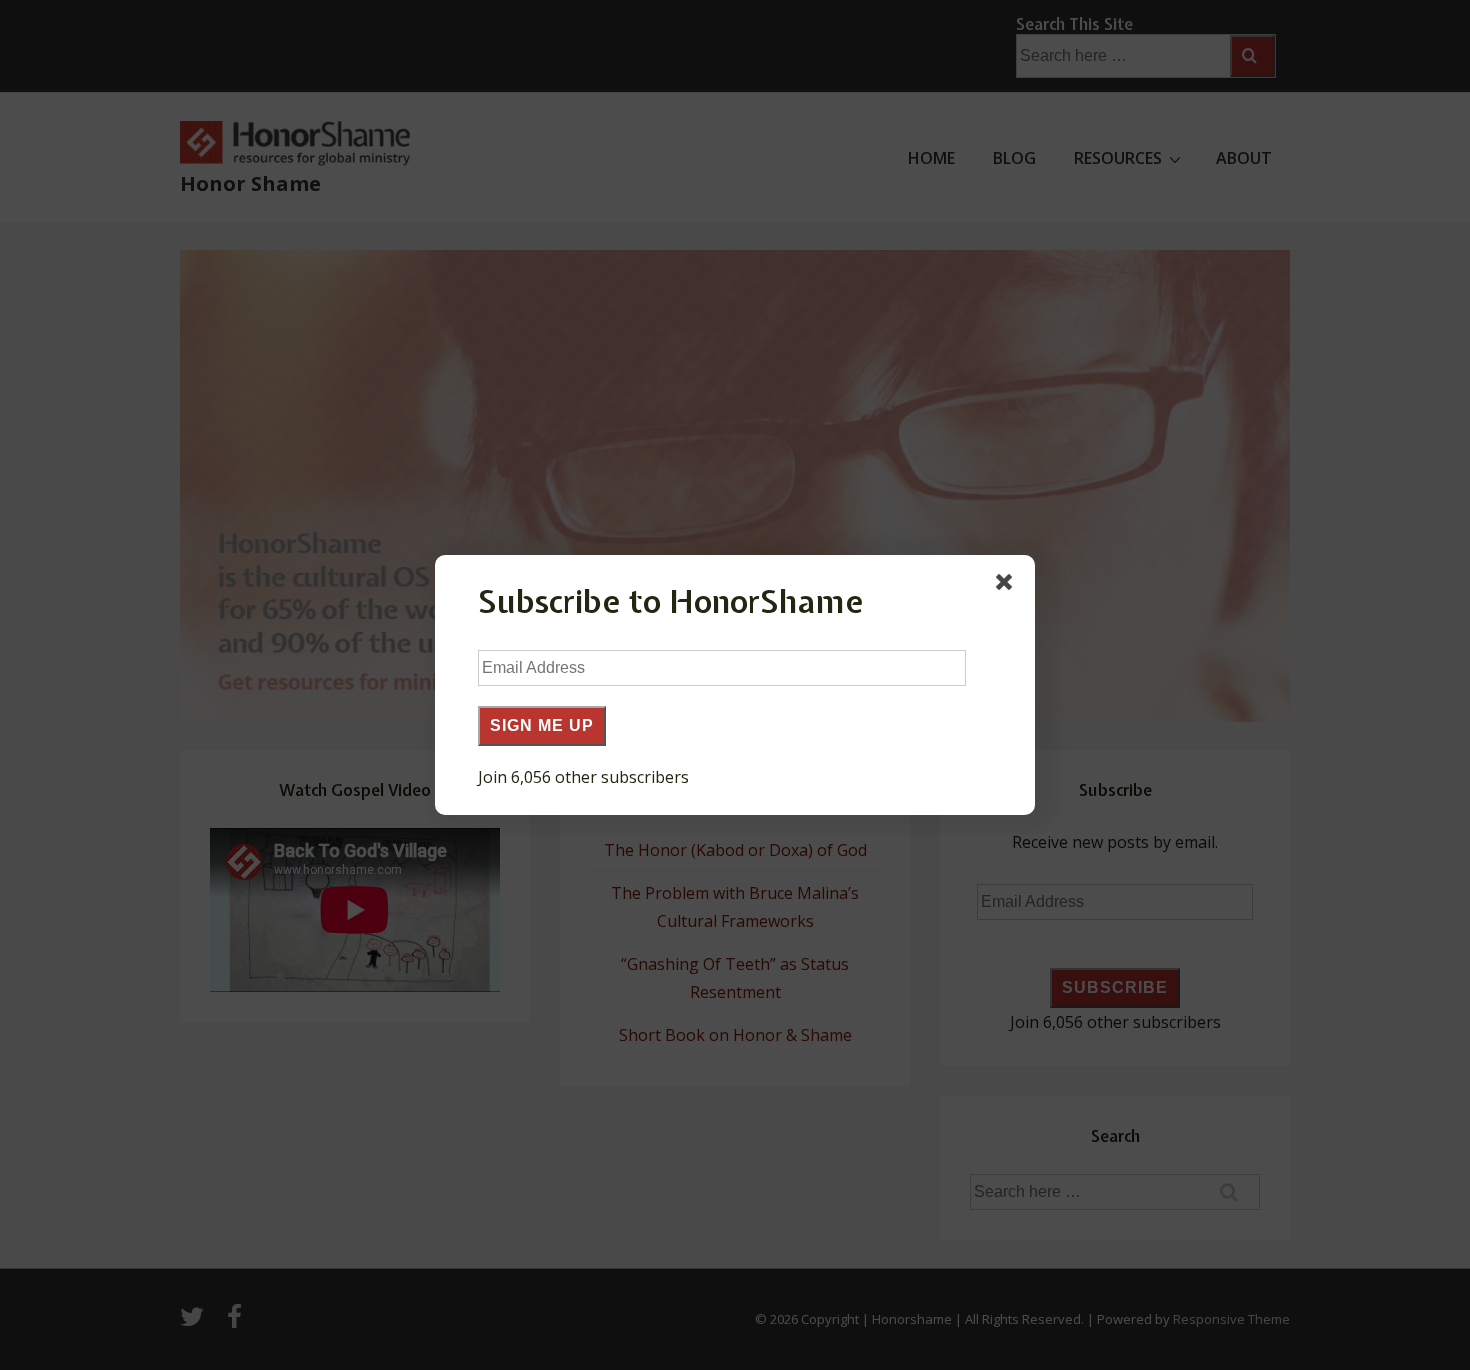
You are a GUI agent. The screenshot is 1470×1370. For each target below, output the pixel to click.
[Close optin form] (1008, 586)
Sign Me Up (542, 725)
